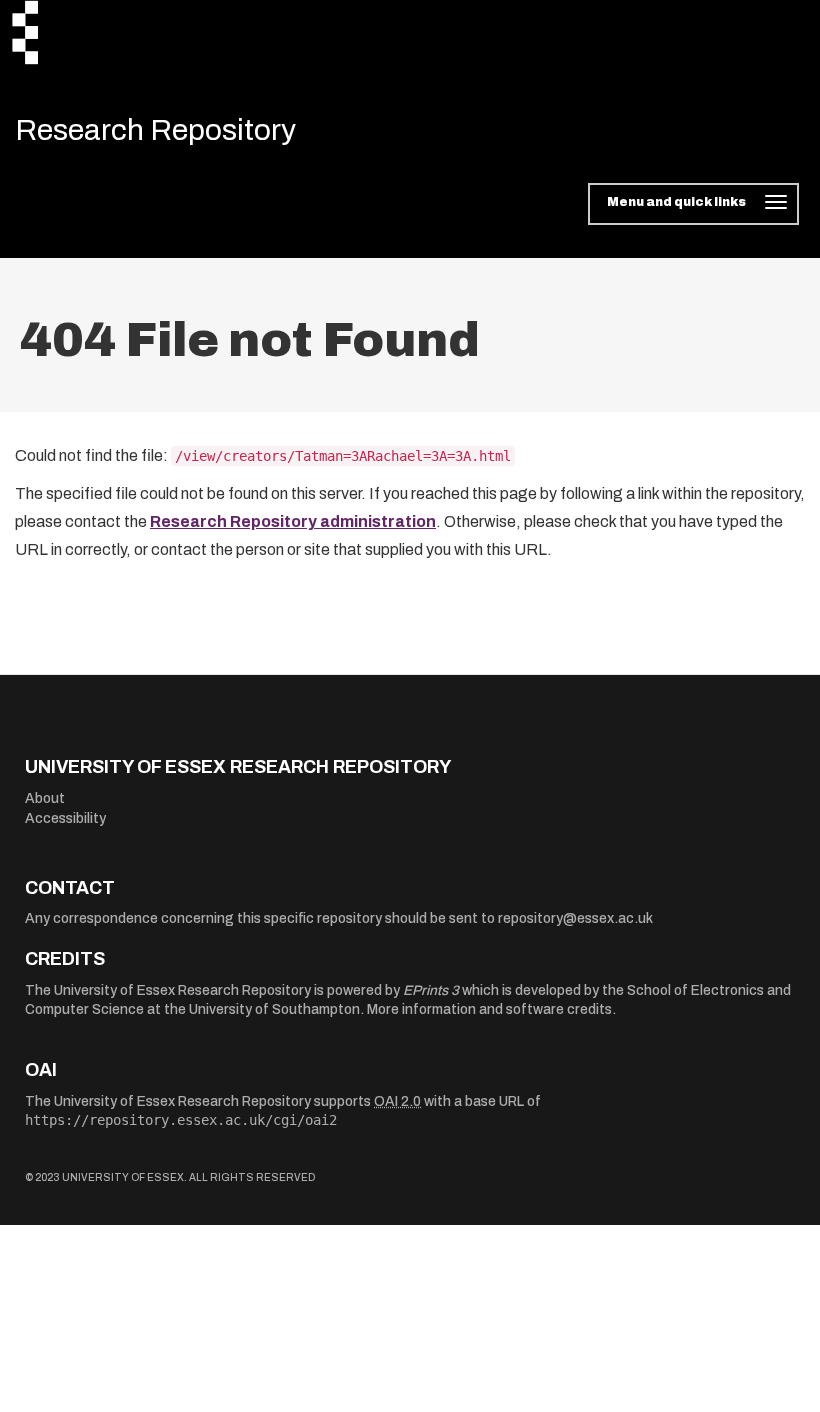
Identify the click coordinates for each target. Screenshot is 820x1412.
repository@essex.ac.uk (575, 918)
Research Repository (155, 130)
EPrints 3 (431, 990)
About (45, 798)
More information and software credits (489, 1009)
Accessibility (65, 818)
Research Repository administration (293, 521)
